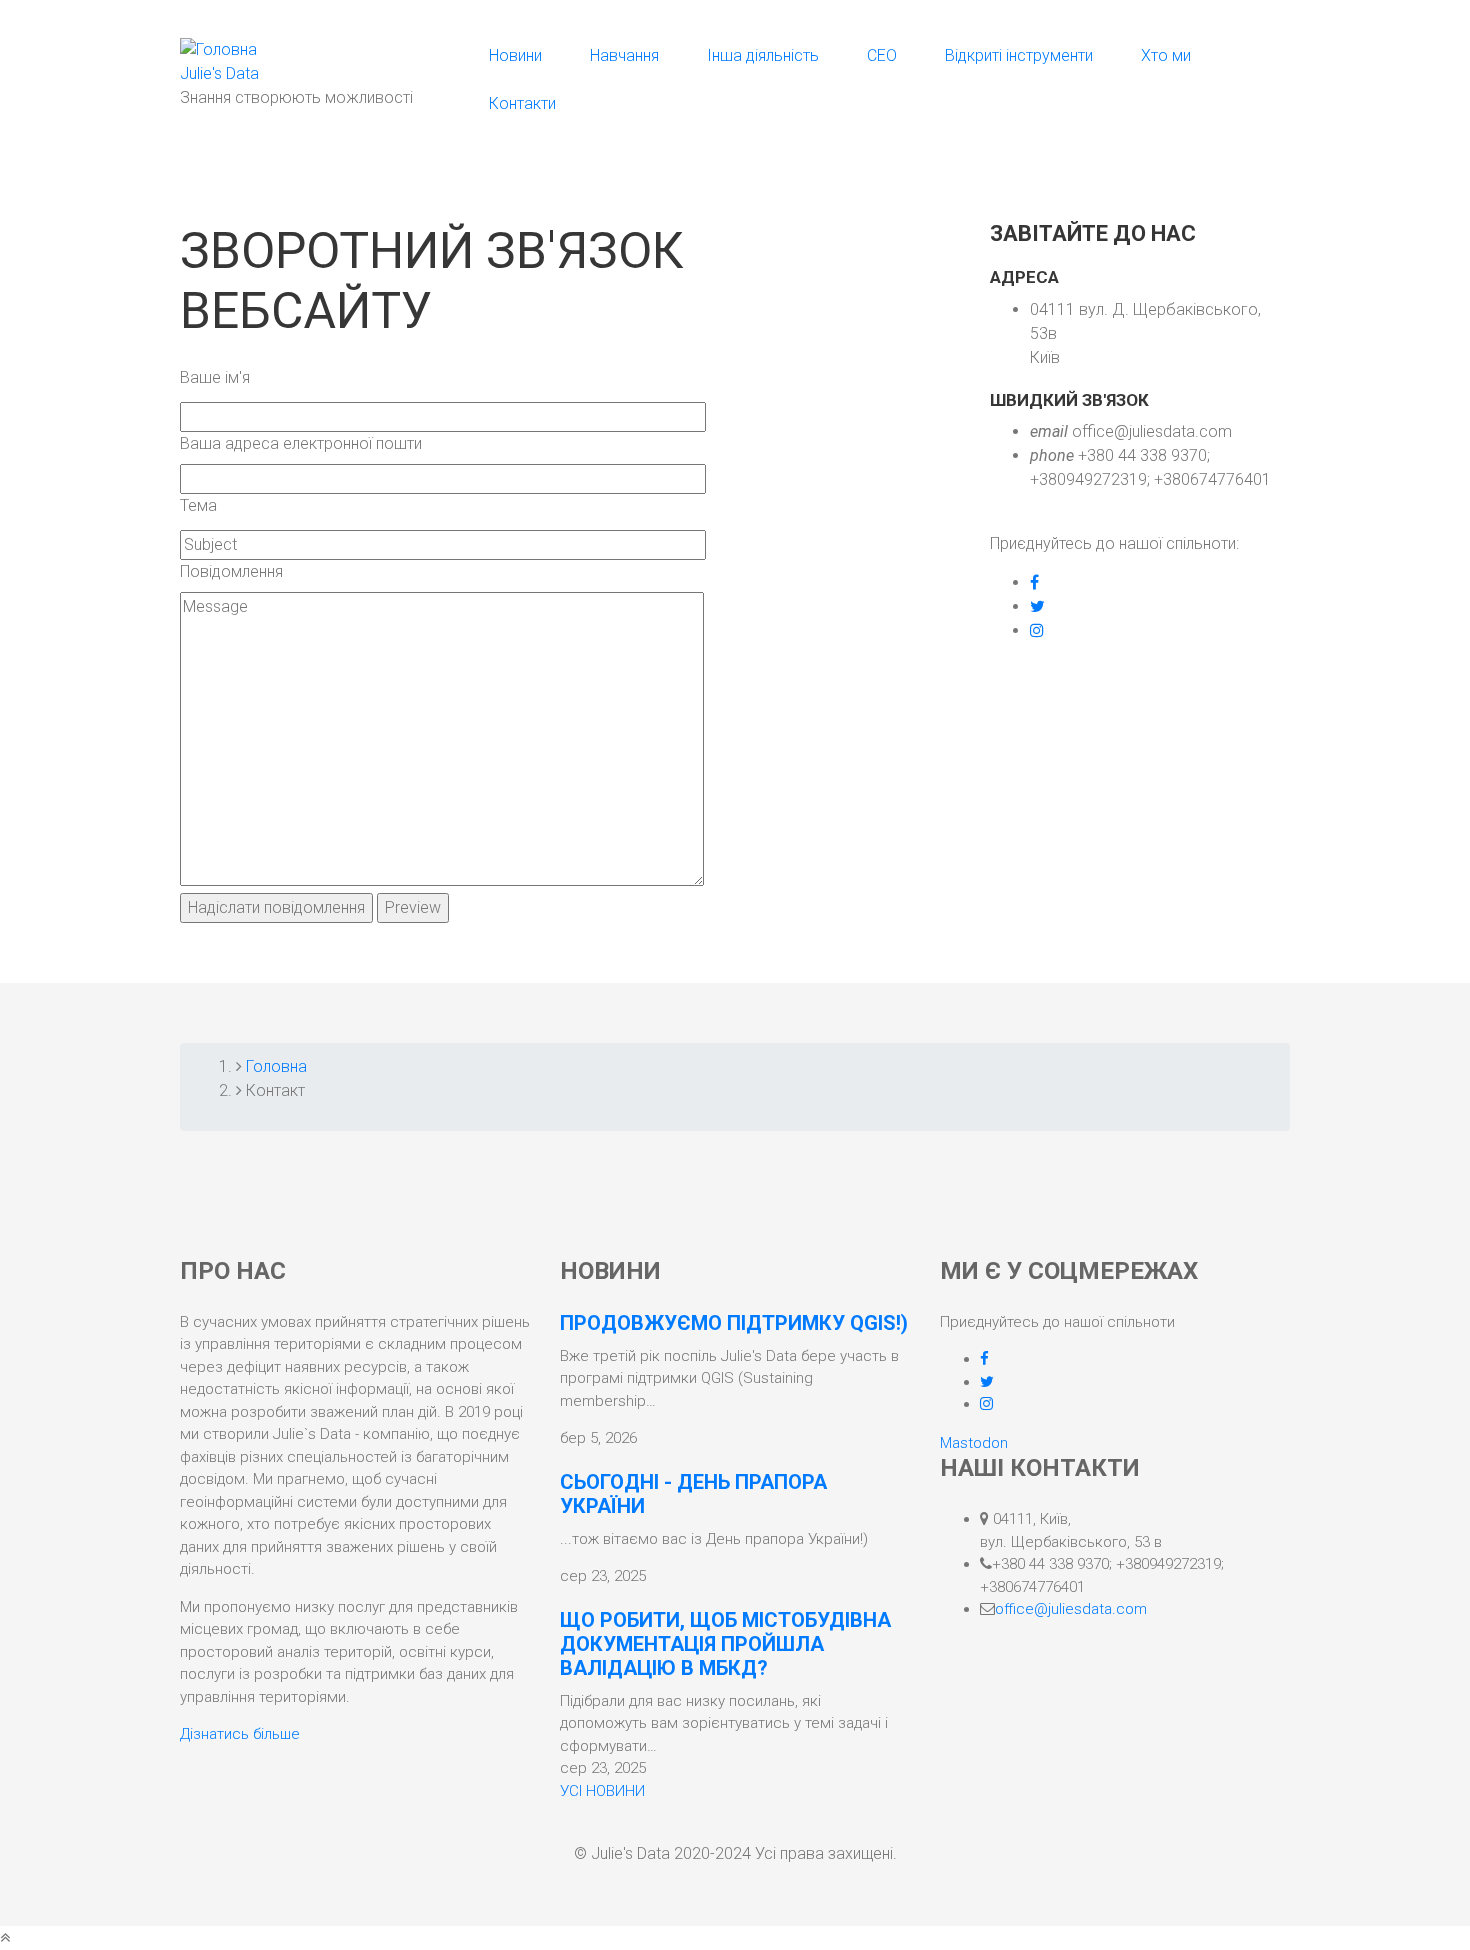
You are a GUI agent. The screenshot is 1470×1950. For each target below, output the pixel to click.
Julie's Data (219, 73)
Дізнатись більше (240, 1734)
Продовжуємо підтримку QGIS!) (734, 1323)
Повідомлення (231, 571)
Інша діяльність (763, 55)
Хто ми (1166, 55)
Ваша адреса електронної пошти (301, 443)
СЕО (882, 55)
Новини (515, 55)
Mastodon (974, 1443)
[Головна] (218, 48)
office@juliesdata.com (1071, 1609)
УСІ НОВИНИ (602, 1791)
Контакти (522, 103)
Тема (198, 505)
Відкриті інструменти (1019, 55)
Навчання (624, 55)
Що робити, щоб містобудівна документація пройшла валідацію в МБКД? (725, 1644)
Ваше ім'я (215, 377)
